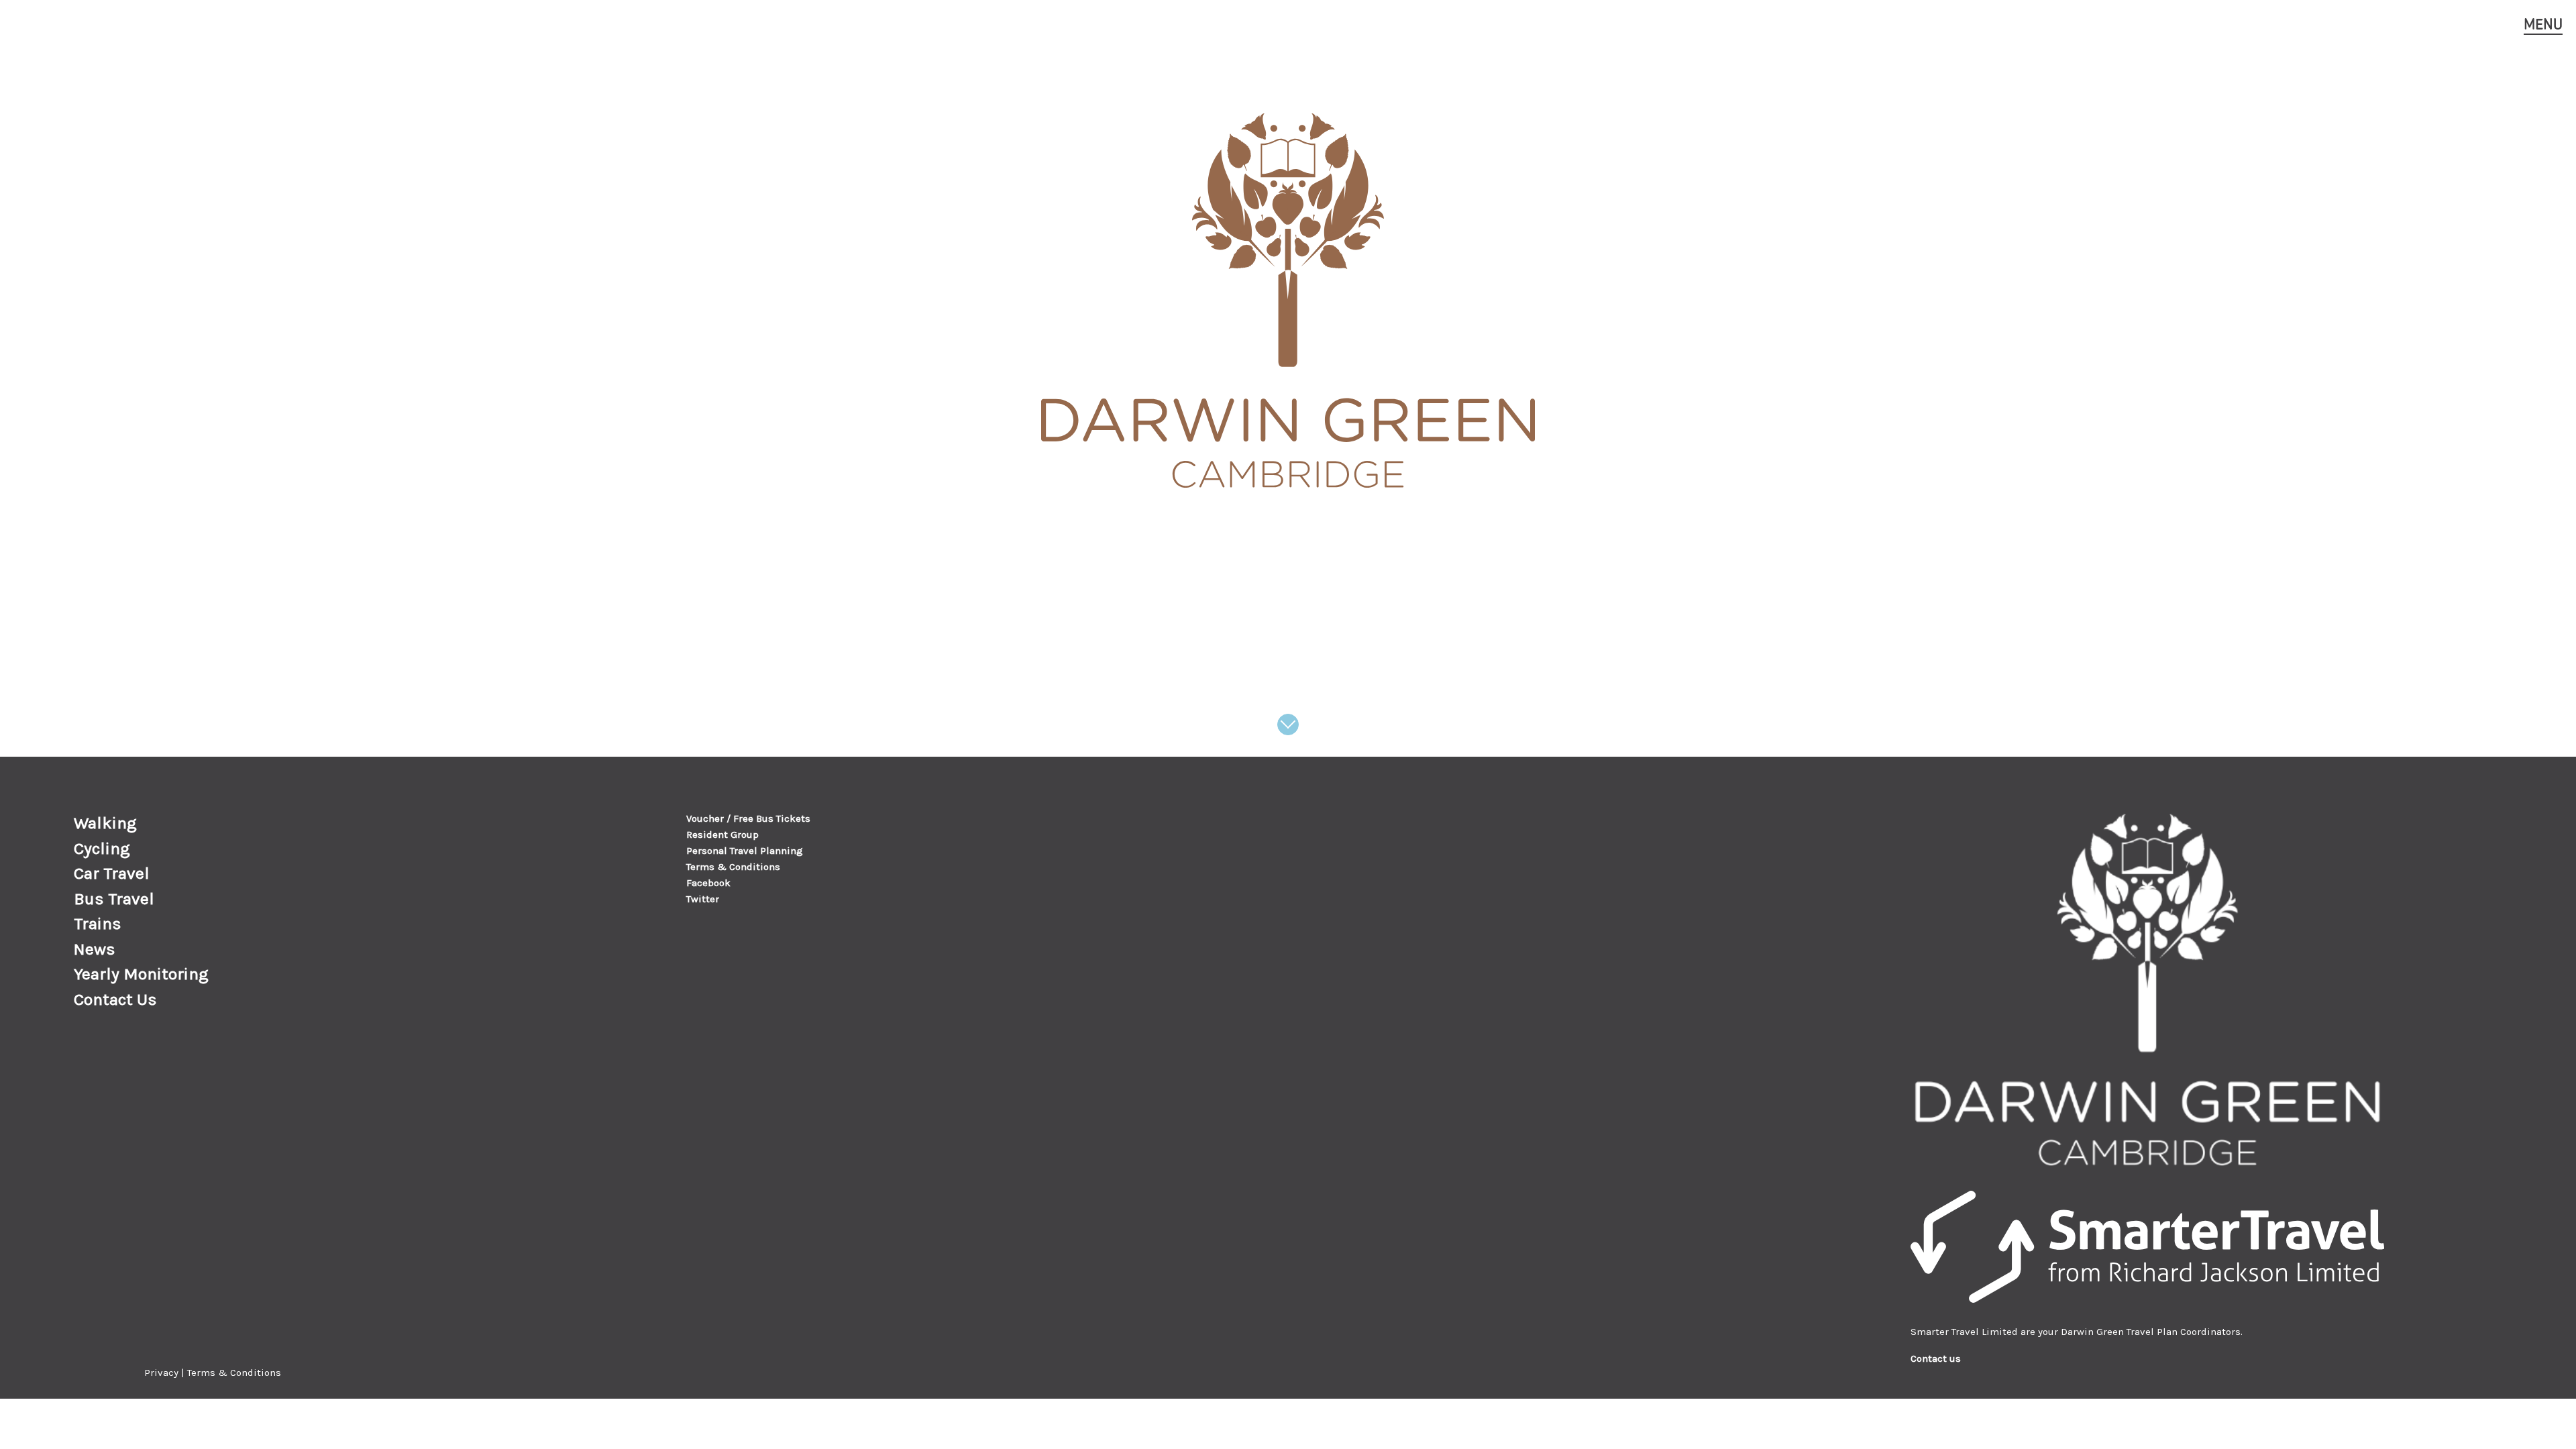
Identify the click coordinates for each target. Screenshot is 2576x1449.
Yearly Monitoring (141, 974)
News (95, 949)
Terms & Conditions (733, 867)
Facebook (708, 883)
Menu (2543, 24)
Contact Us (115, 999)
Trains (98, 923)
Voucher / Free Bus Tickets (748, 818)
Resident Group (722, 835)
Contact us (1936, 1358)
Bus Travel (114, 899)
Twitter (703, 899)
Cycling (102, 848)
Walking (105, 823)
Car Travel (112, 873)
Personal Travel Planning (745, 851)
